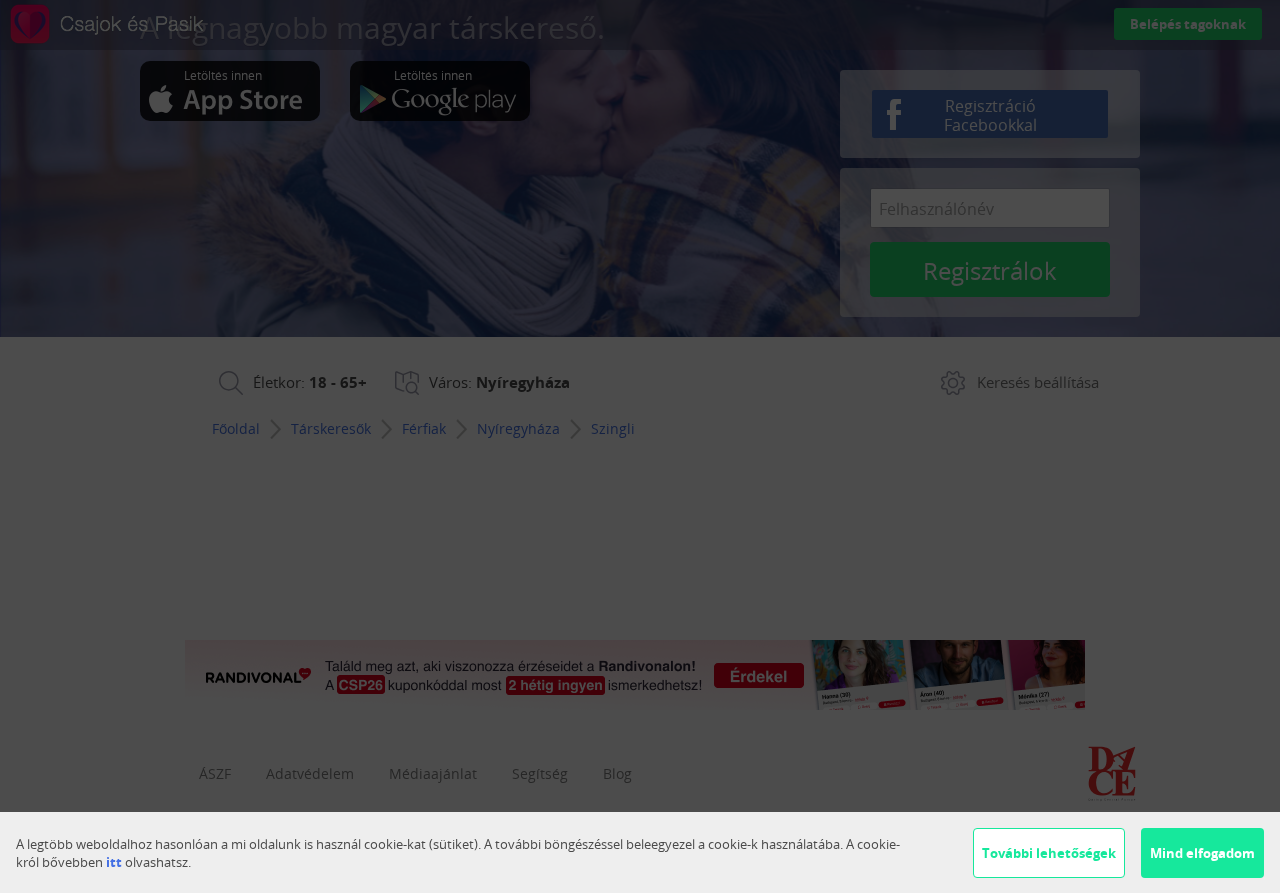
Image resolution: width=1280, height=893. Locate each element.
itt (114, 862)
